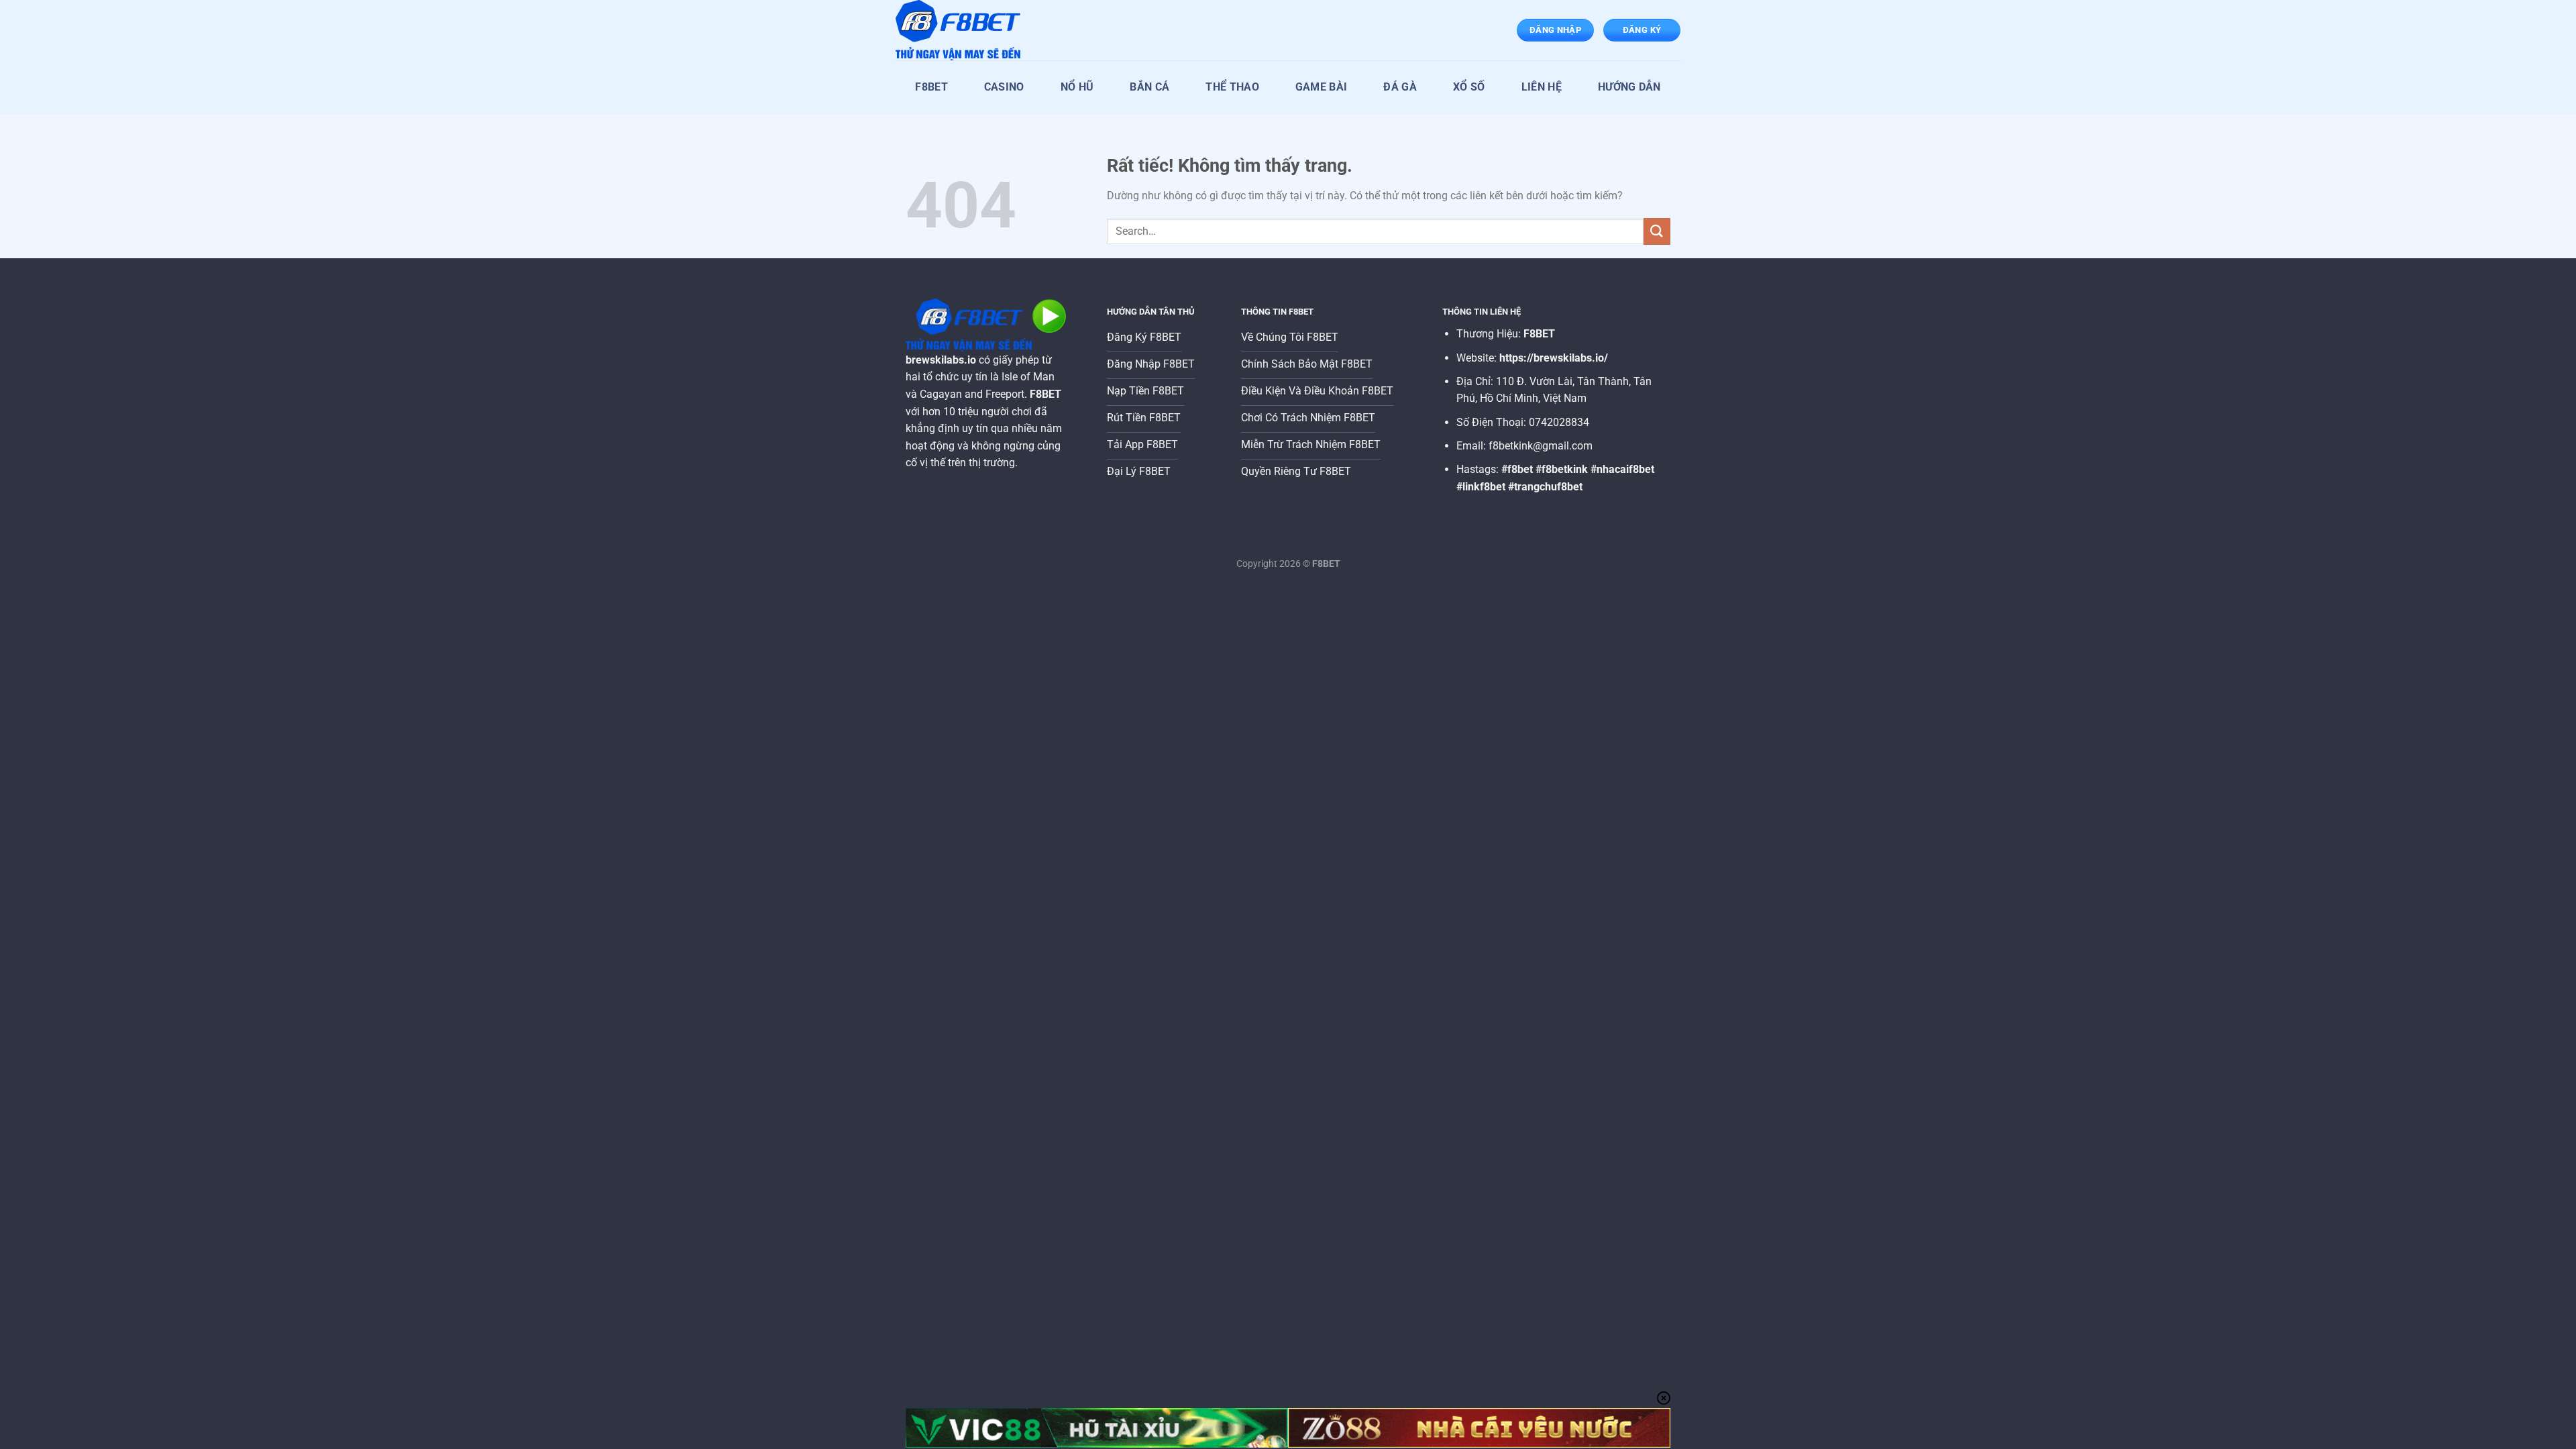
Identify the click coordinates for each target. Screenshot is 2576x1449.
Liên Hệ (1542, 87)
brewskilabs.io (941, 360)
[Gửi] (1657, 231)
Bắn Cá (1149, 87)
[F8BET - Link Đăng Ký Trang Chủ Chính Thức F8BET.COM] (963, 30)
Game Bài (1322, 87)
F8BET (931, 87)
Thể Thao (1232, 87)
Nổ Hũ (1077, 87)
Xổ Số (1469, 87)
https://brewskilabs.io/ (1554, 358)
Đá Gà (1400, 87)
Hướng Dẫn (1629, 87)
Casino (1004, 87)
